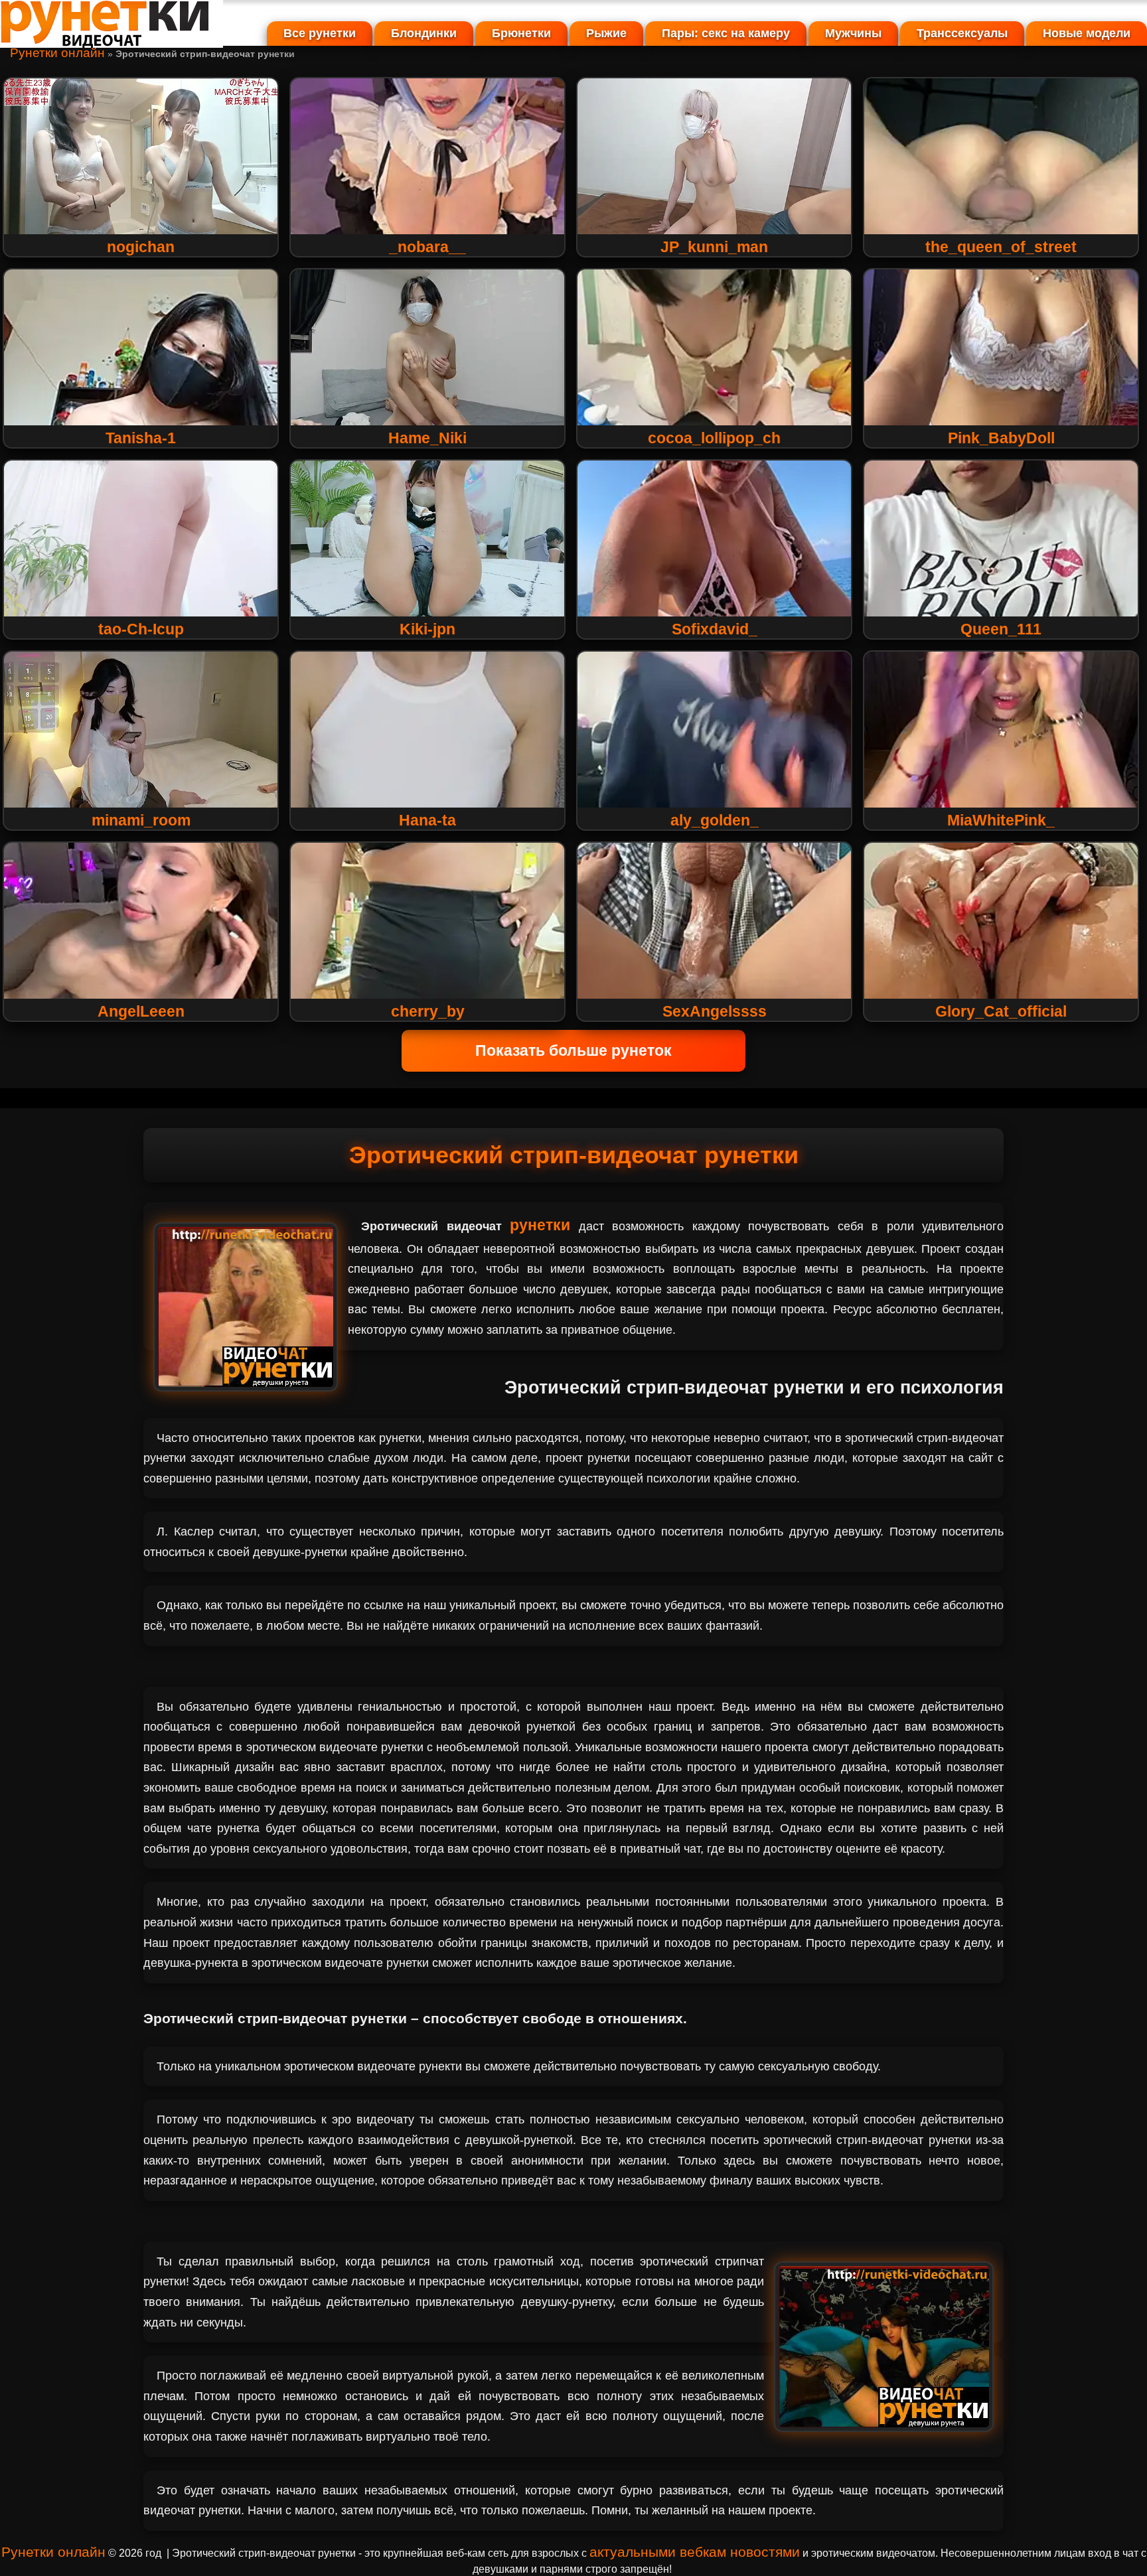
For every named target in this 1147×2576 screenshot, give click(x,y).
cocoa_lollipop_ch (714, 438)
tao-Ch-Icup (141, 629)
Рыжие (606, 33)
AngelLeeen (141, 1011)
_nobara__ (427, 247)
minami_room (141, 820)
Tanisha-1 (141, 438)
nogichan (141, 247)
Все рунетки (320, 33)
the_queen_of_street (1001, 247)
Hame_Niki (427, 438)
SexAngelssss (715, 1011)
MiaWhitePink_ (1001, 820)
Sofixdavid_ (715, 629)
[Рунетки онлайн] (112, 42)
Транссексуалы (962, 33)
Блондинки (424, 33)
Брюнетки (521, 33)
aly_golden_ (715, 820)
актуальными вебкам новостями (695, 2552)
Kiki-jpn (427, 629)
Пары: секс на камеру (726, 33)
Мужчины (853, 33)
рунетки (540, 1225)
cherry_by (428, 1011)
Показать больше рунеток (573, 1050)
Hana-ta (427, 820)
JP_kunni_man (714, 247)
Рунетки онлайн (57, 53)
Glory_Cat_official (1001, 1011)
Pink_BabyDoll (1001, 438)
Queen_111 (1001, 629)
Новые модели (1087, 33)
